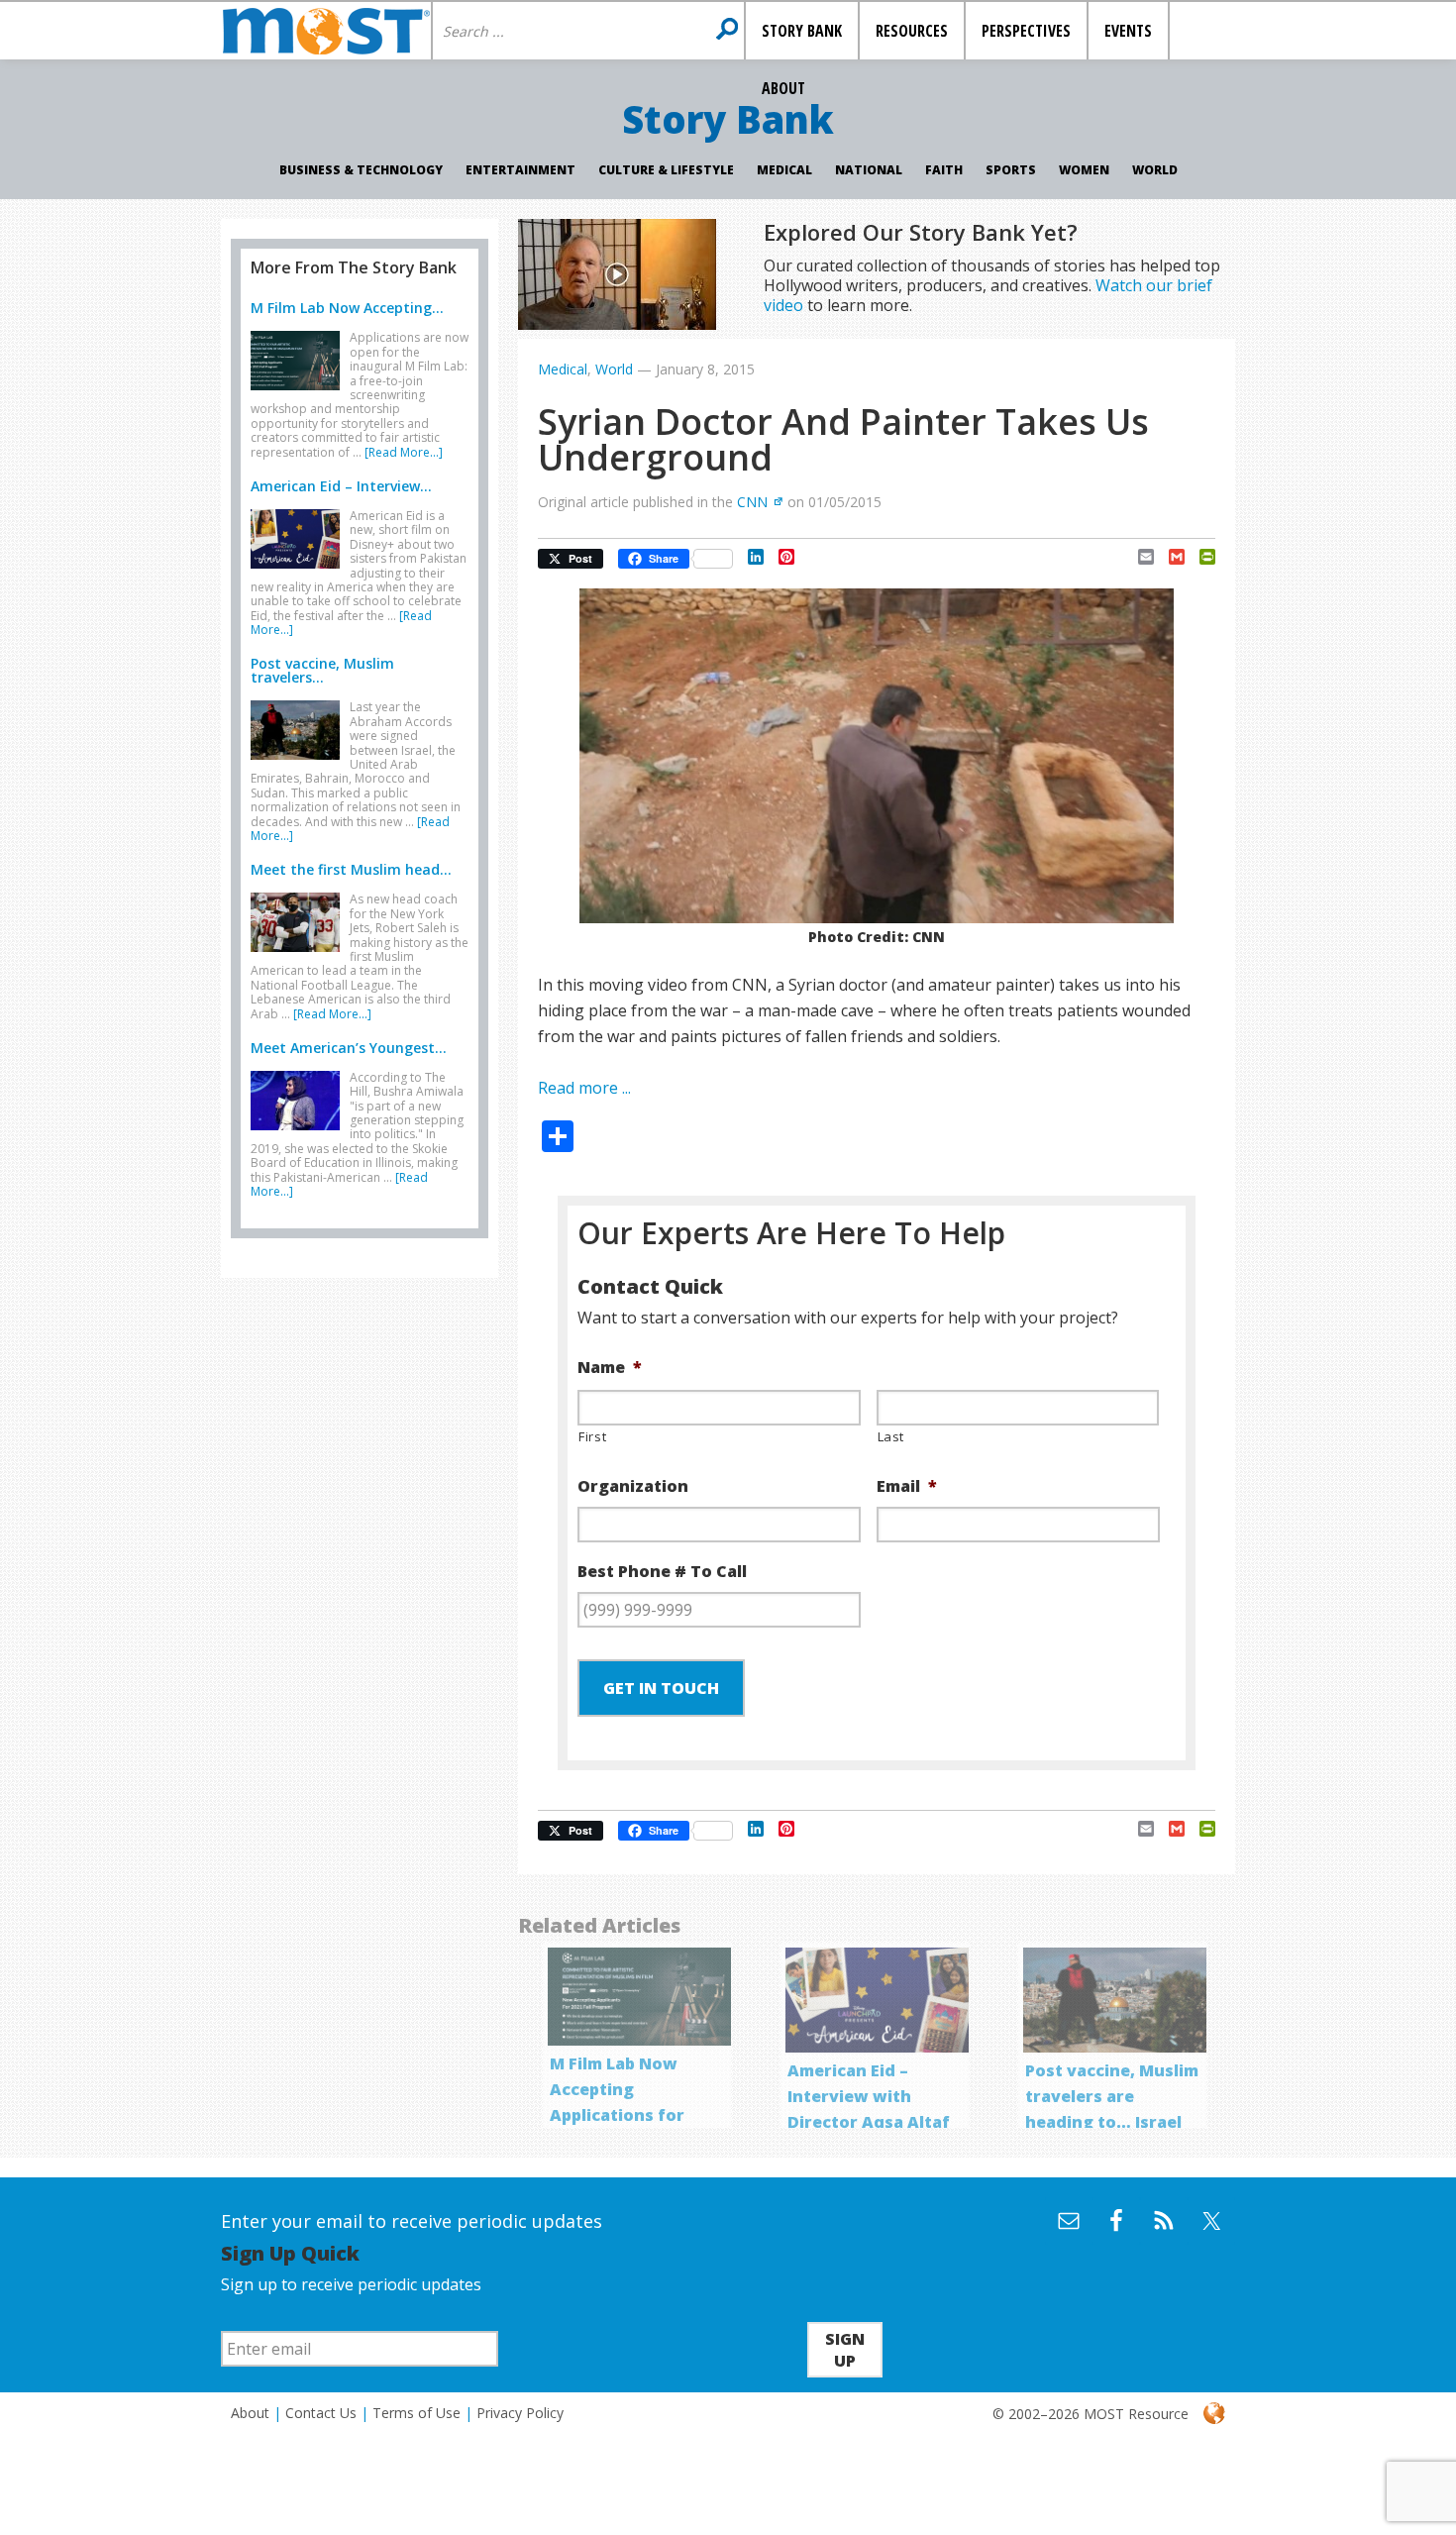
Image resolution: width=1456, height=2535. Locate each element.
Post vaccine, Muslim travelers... (322, 670)
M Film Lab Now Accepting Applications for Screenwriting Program (617, 2115)
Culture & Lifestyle (666, 170)
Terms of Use (416, 2413)
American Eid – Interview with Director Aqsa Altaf (869, 2096)
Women (1084, 170)
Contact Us (321, 2413)
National (869, 170)
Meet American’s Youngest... (349, 1048)
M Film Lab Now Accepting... (347, 308)
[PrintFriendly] (1200, 557)
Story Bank (728, 119)
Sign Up (845, 2350)
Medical (784, 170)
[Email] (1139, 557)
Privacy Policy (520, 2413)
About (250, 2413)
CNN (752, 502)
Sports (1011, 170)
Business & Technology (361, 170)
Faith (944, 170)
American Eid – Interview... (341, 486)
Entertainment (520, 170)
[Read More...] (404, 452)
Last (891, 1436)
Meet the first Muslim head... (351, 869)
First (592, 1436)
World (1155, 170)
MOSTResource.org (326, 31)
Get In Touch (661, 1688)
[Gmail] (1169, 557)
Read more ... (584, 1088)
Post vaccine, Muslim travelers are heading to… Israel (1112, 2096)
